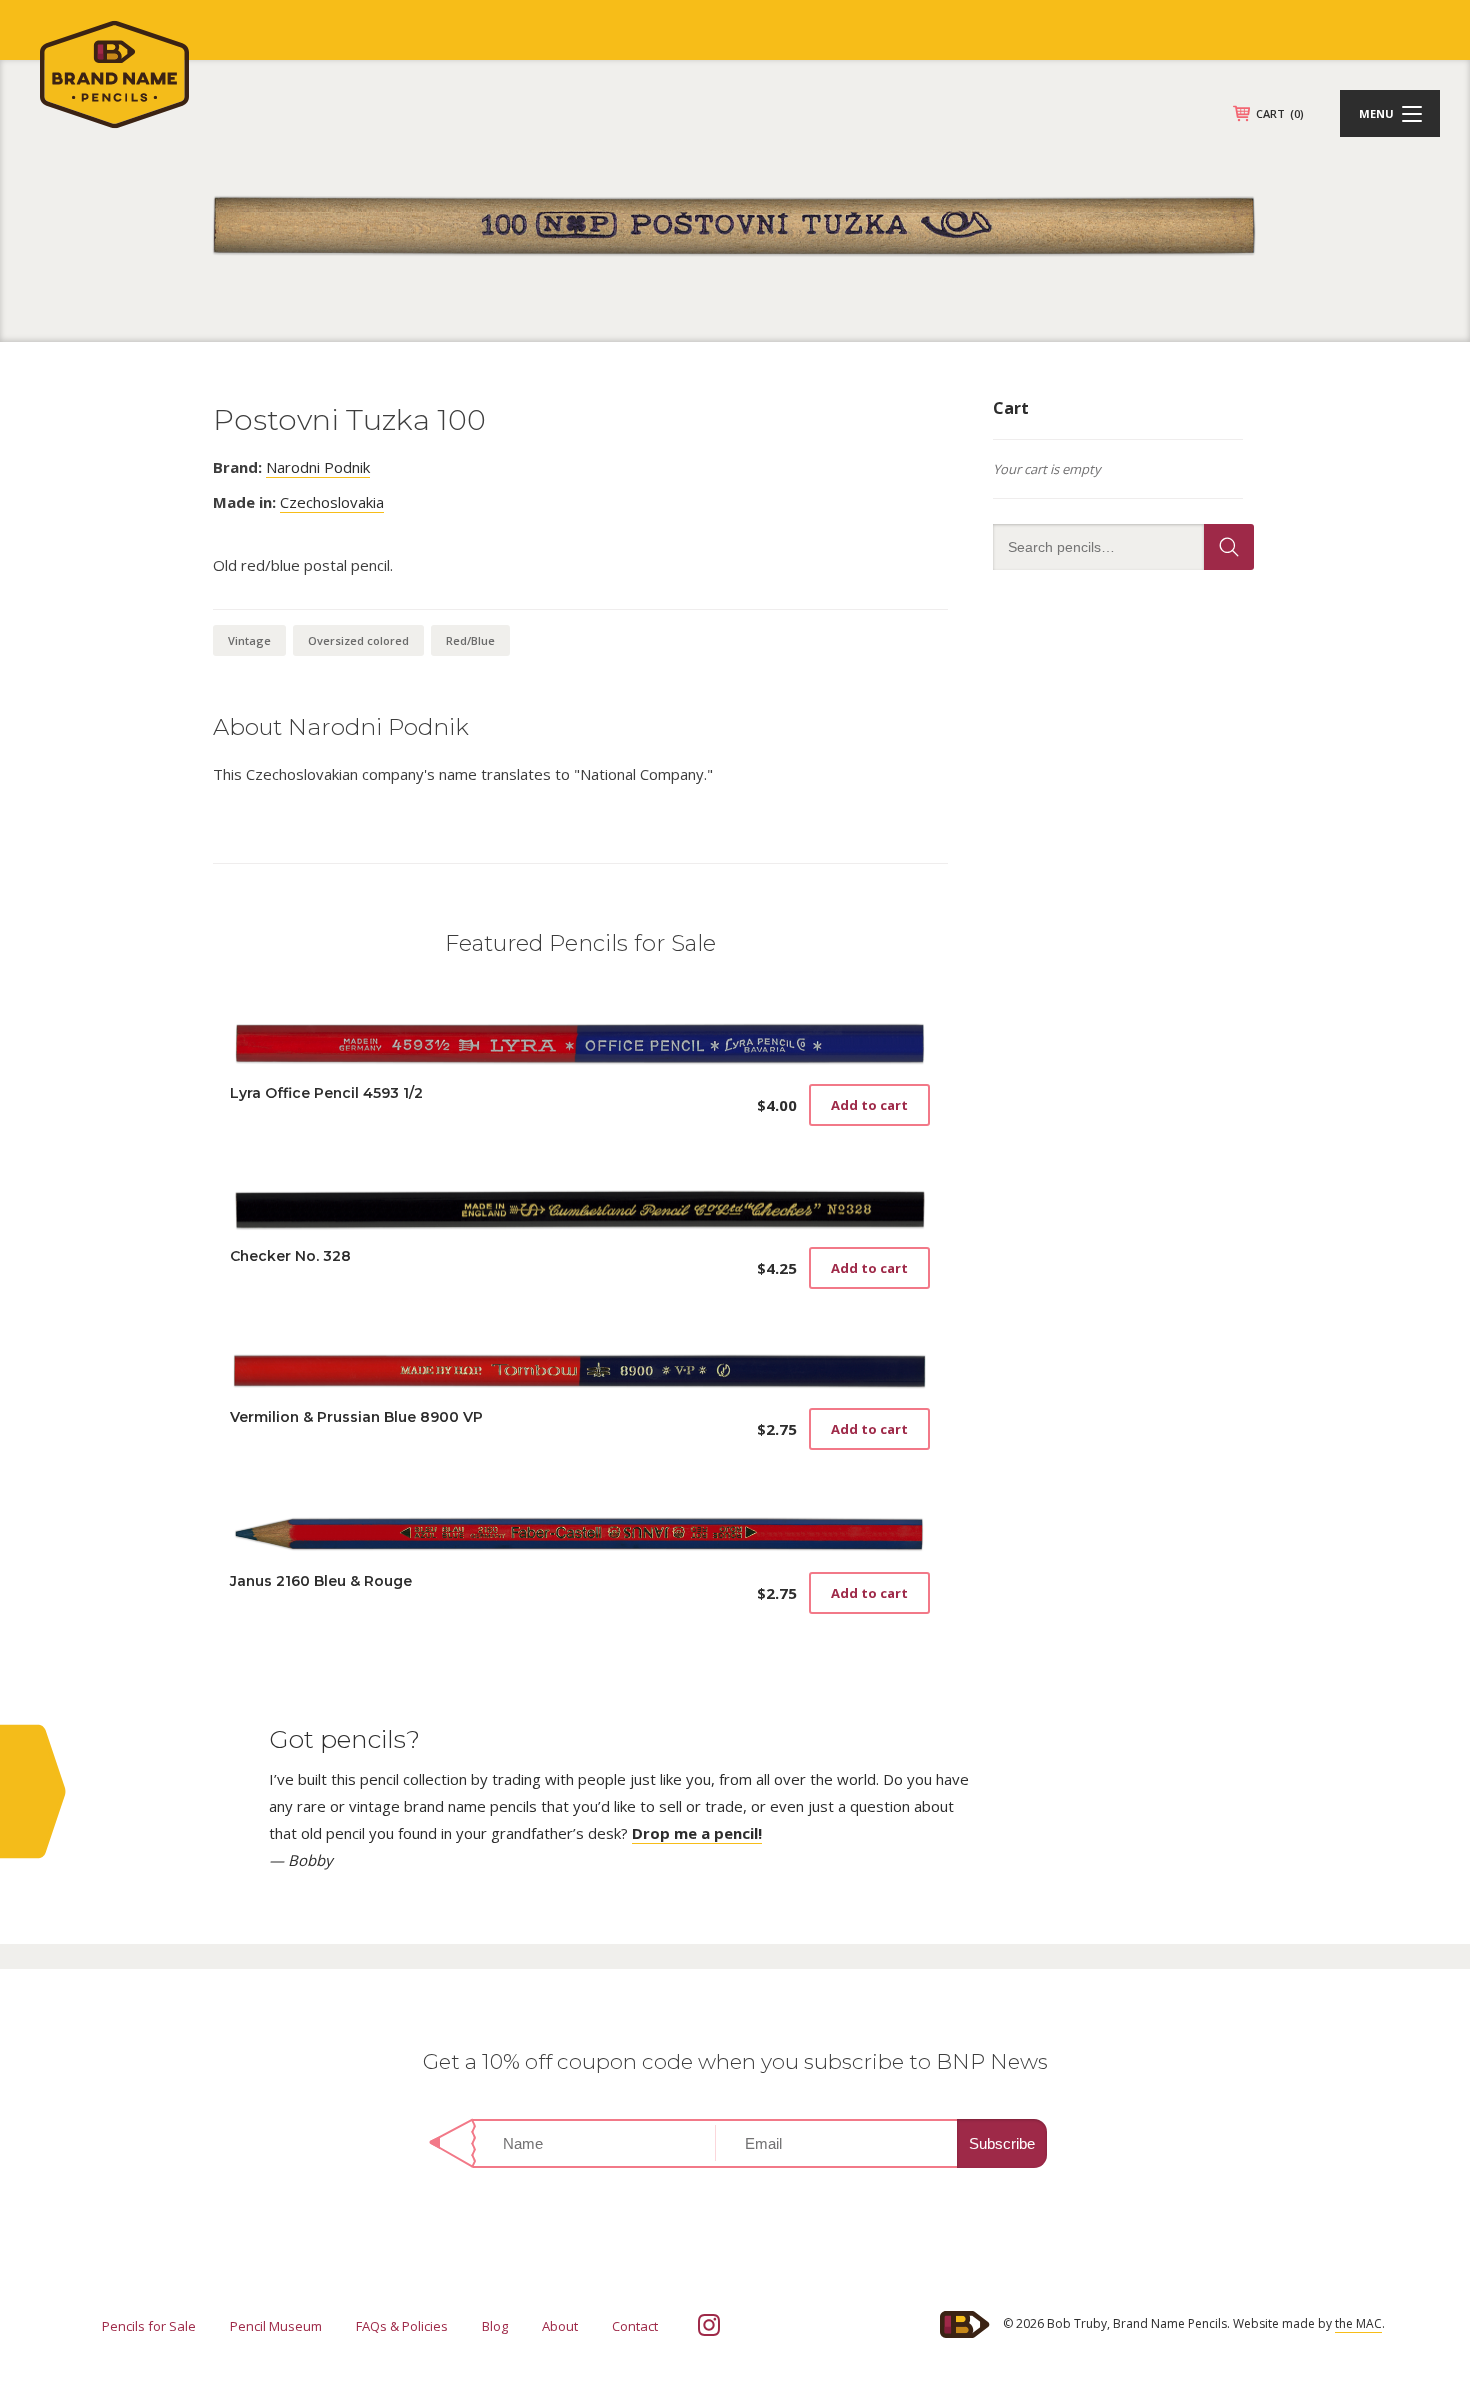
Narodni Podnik (318, 467)
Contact (635, 2326)
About (560, 2326)
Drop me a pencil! (697, 1833)
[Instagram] (709, 2325)
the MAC (1358, 2323)
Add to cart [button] (869, 1105)
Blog (495, 2326)
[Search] (1229, 547)
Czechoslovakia (332, 502)
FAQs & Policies (402, 2326)
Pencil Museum (276, 2326)
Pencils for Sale (149, 2326)
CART (1280, 113)
